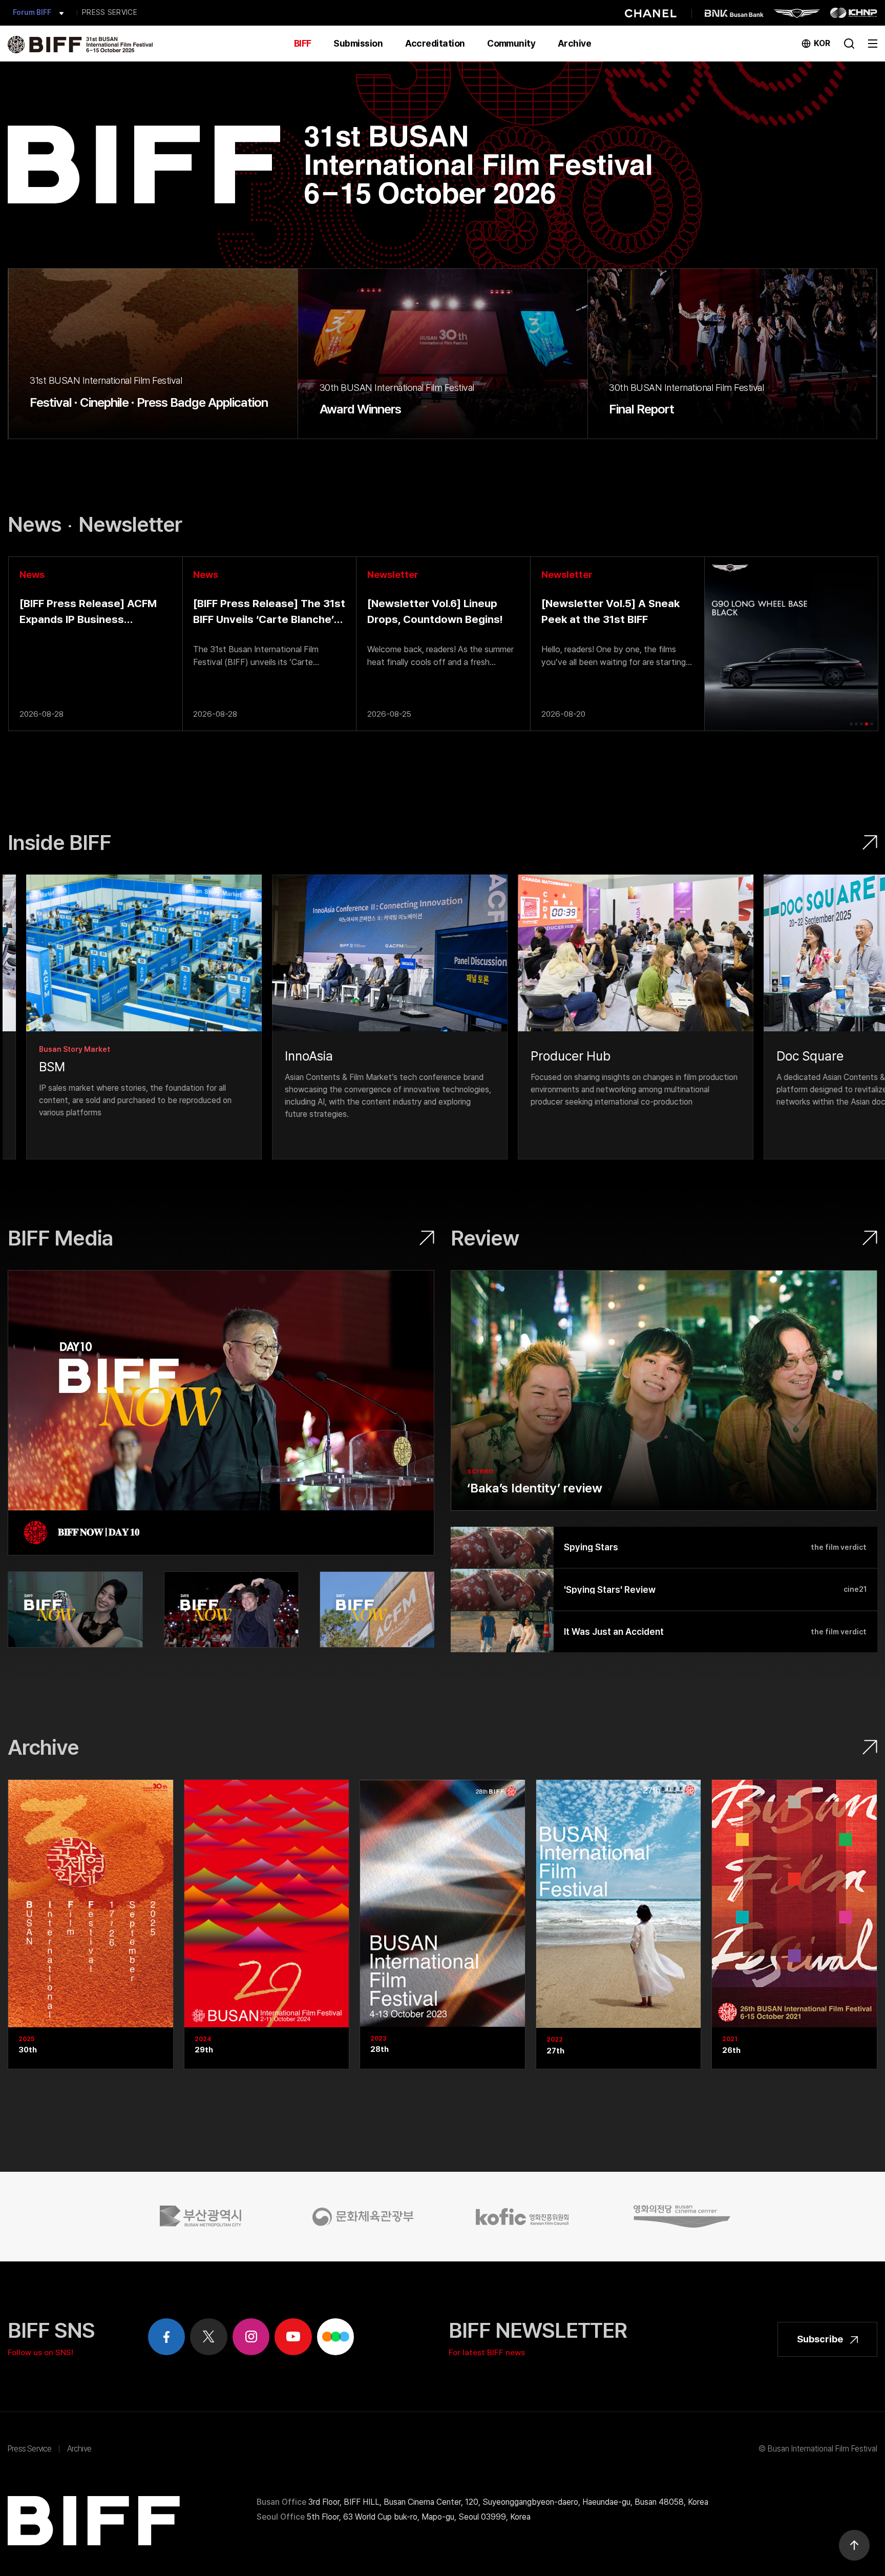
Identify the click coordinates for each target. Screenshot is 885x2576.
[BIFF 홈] (80, 44)
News (35, 524)
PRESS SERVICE (110, 12)
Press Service (30, 2449)
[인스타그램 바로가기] (251, 2337)
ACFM (23, 13)
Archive (574, 43)
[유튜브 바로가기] (293, 2337)
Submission (358, 43)
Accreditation (435, 43)
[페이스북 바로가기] (167, 2337)
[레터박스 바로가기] (336, 2337)
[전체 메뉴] (873, 42)
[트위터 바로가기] (209, 2337)
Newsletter (130, 524)
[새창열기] (204, 2216)
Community (511, 43)
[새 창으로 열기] (125, 1017)
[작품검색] (849, 43)
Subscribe (821, 2339)
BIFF (303, 43)
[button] (851, 724)
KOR (822, 43)
